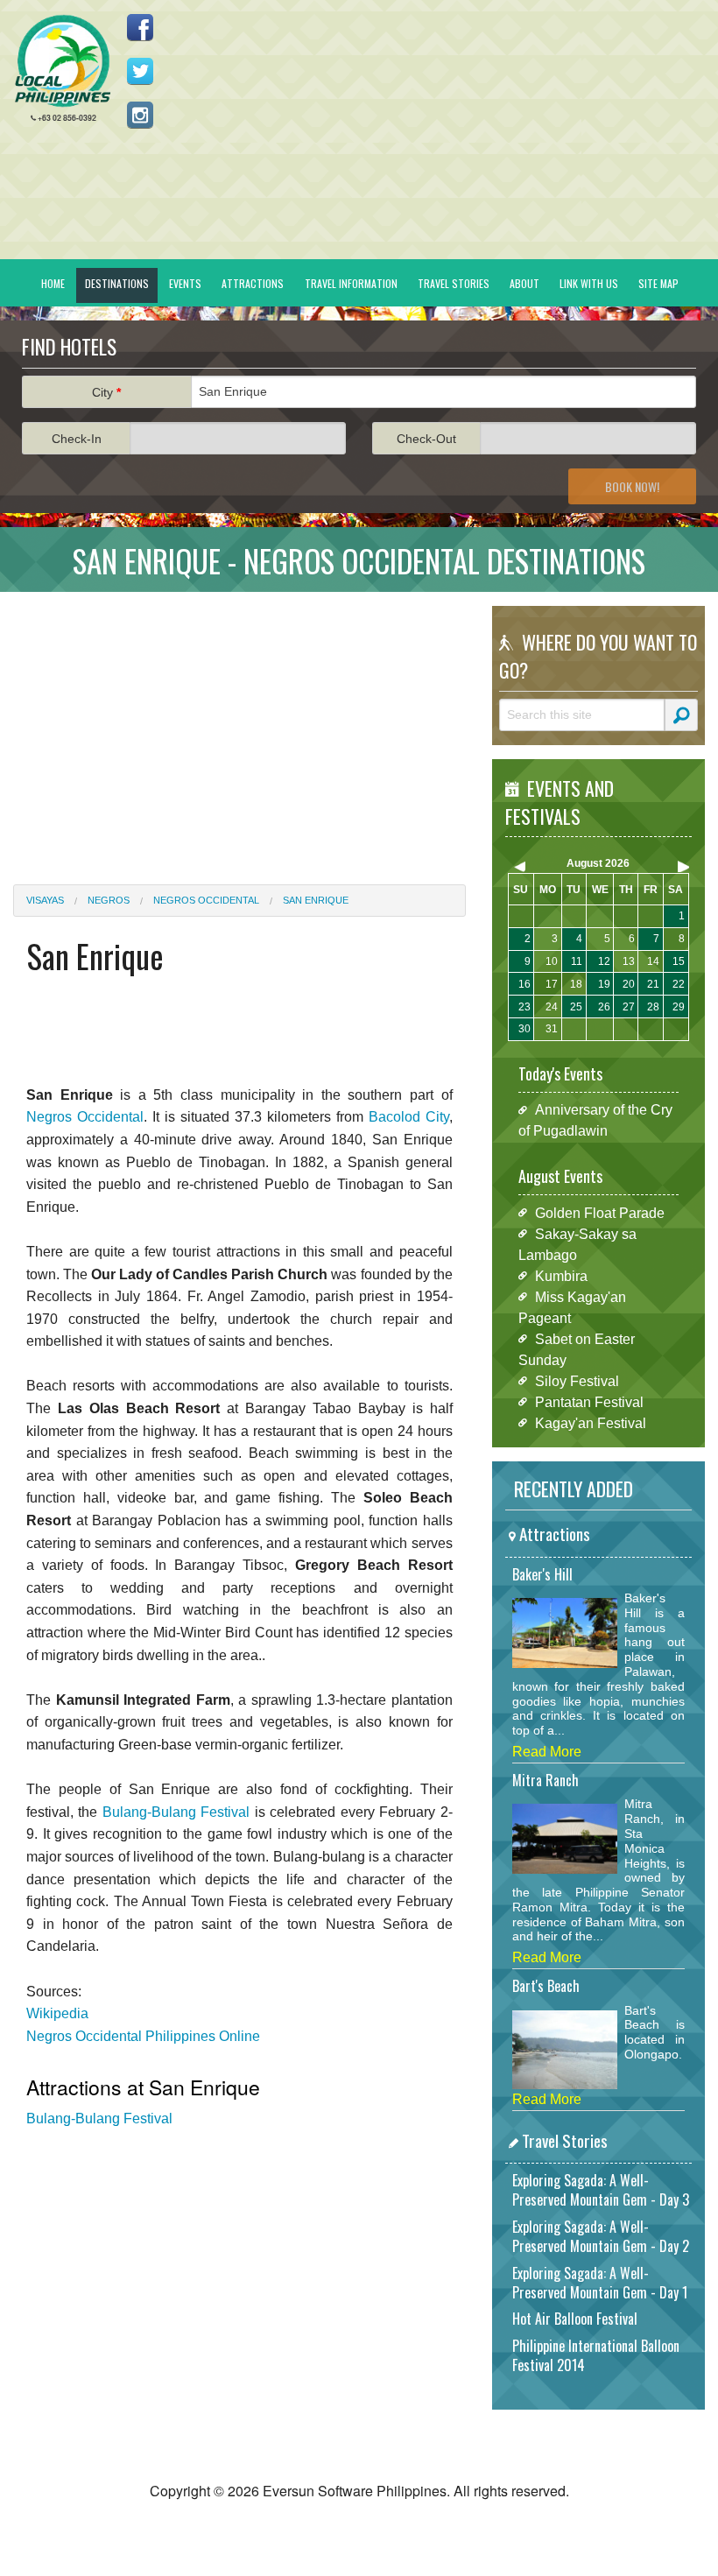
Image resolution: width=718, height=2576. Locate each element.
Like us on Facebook (140, 27)
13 (629, 961)
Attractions (253, 283)
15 (679, 961)
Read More (547, 1752)
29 (679, 1007)
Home (53, 283)
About (524, 283)
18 (576, 984)
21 (653, 984)
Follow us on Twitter (140, 71)
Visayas (45, 900)
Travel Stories (454, 283)
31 (552, 1029)
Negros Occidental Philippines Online (143, 2036)
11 (577, 961)
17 (552, 984)
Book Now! (632, 486)
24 (552, 1007)
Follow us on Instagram (140, 115)
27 (629, 1007)
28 (653, 1007)
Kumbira (561, 1275)
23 (524, 1007)
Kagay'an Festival (591, 1422)
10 (552, 961)
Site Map (658, 283)
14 (653, 961)
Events (185, 283)
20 (629, 984)
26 (604, 1007)
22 (679, 984)
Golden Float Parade (600, 1212)
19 (604, 984)
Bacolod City (409, 1117)
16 (524, 984)
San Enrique (316, 900)
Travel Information (351, 283)
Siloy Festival (577, 1380)
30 (524, 1029)
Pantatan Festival (589, 1401)
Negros (109, 900)
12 (604, 961)
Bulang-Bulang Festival (176, 1812)
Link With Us (589, 283)
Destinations (117, 283)
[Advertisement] (239, 728)
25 (576, 1007)
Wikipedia (57, 2013)
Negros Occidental (206, 900)
